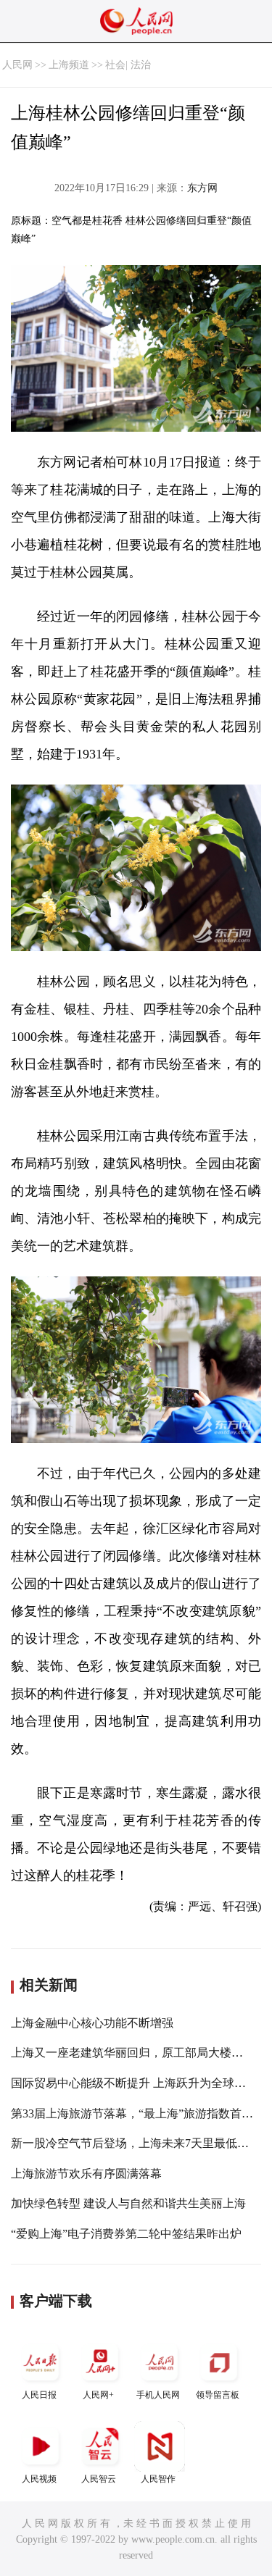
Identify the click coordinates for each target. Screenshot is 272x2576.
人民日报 (39, 2395)
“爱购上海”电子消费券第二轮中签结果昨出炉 (126, 2234)
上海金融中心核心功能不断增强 (92, 2023)
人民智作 (158, 2479)
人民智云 (99, 2479)
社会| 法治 (128, 65)
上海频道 (69, 65)
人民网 (17, 65)
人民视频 (39, 2479)
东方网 (202, 188)
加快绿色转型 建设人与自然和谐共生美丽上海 (128, 2203)
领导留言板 (218, 2395)
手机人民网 (158, 2395)
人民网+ (98, 2395)
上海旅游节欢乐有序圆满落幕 (86, 2174)
